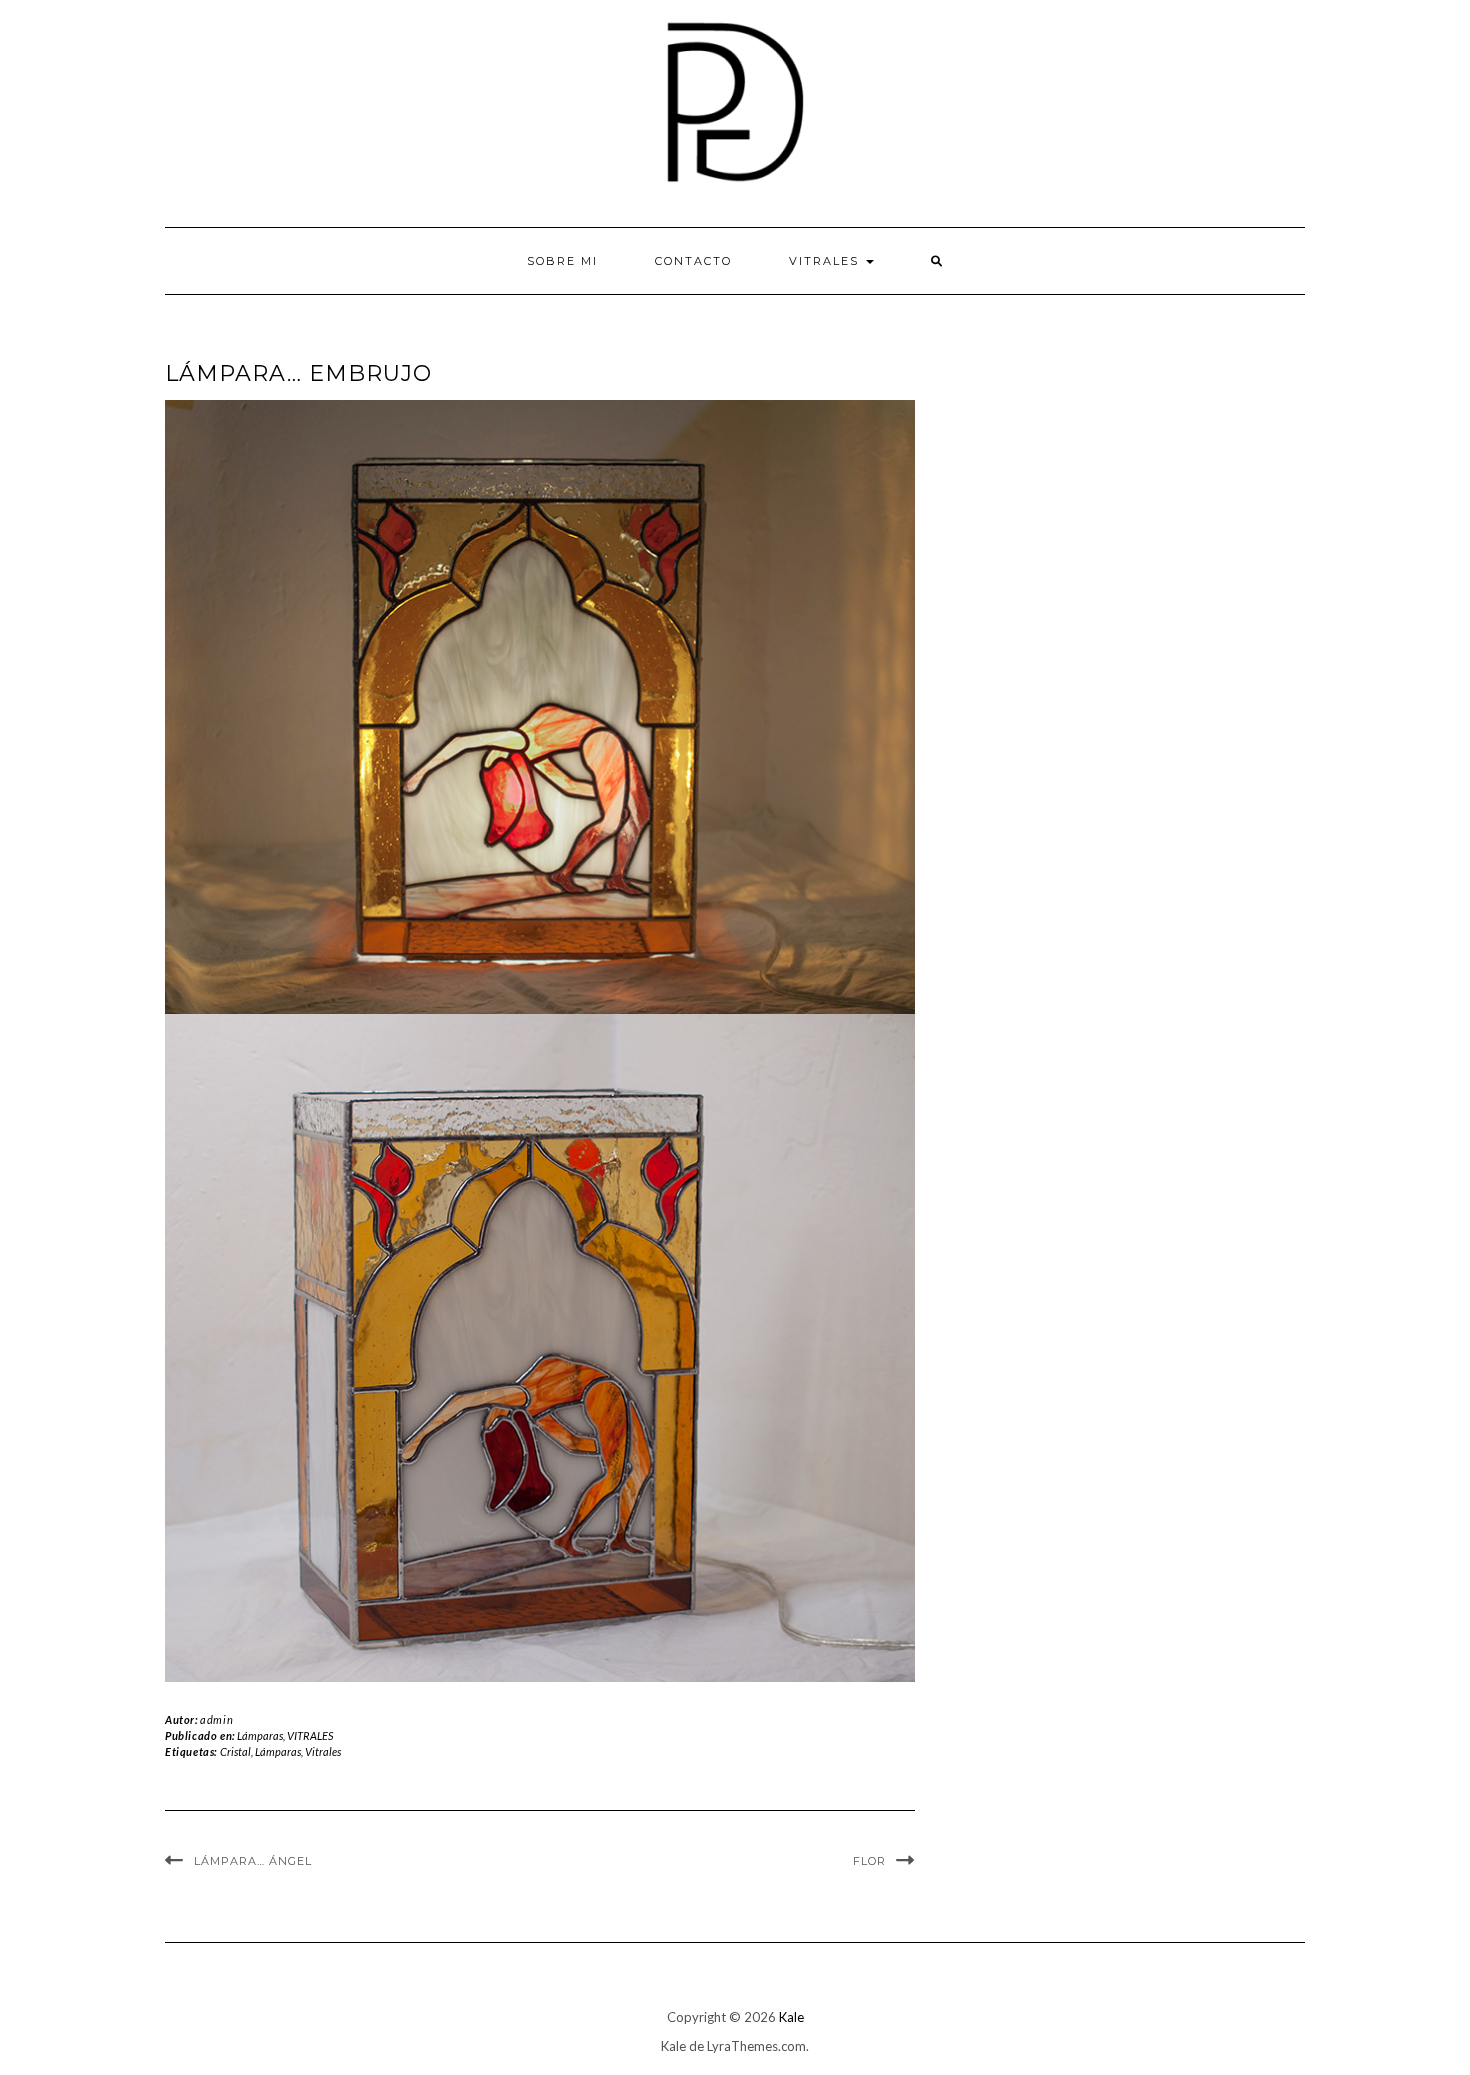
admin (216, 1719)
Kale (791, 2017)
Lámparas (260, 1735)
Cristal (235, 1751)
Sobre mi (562, 261)
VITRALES (826, 261)
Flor (869, 1861)
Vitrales (323, 1751)
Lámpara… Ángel (253, 1861)
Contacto (693, 261)
